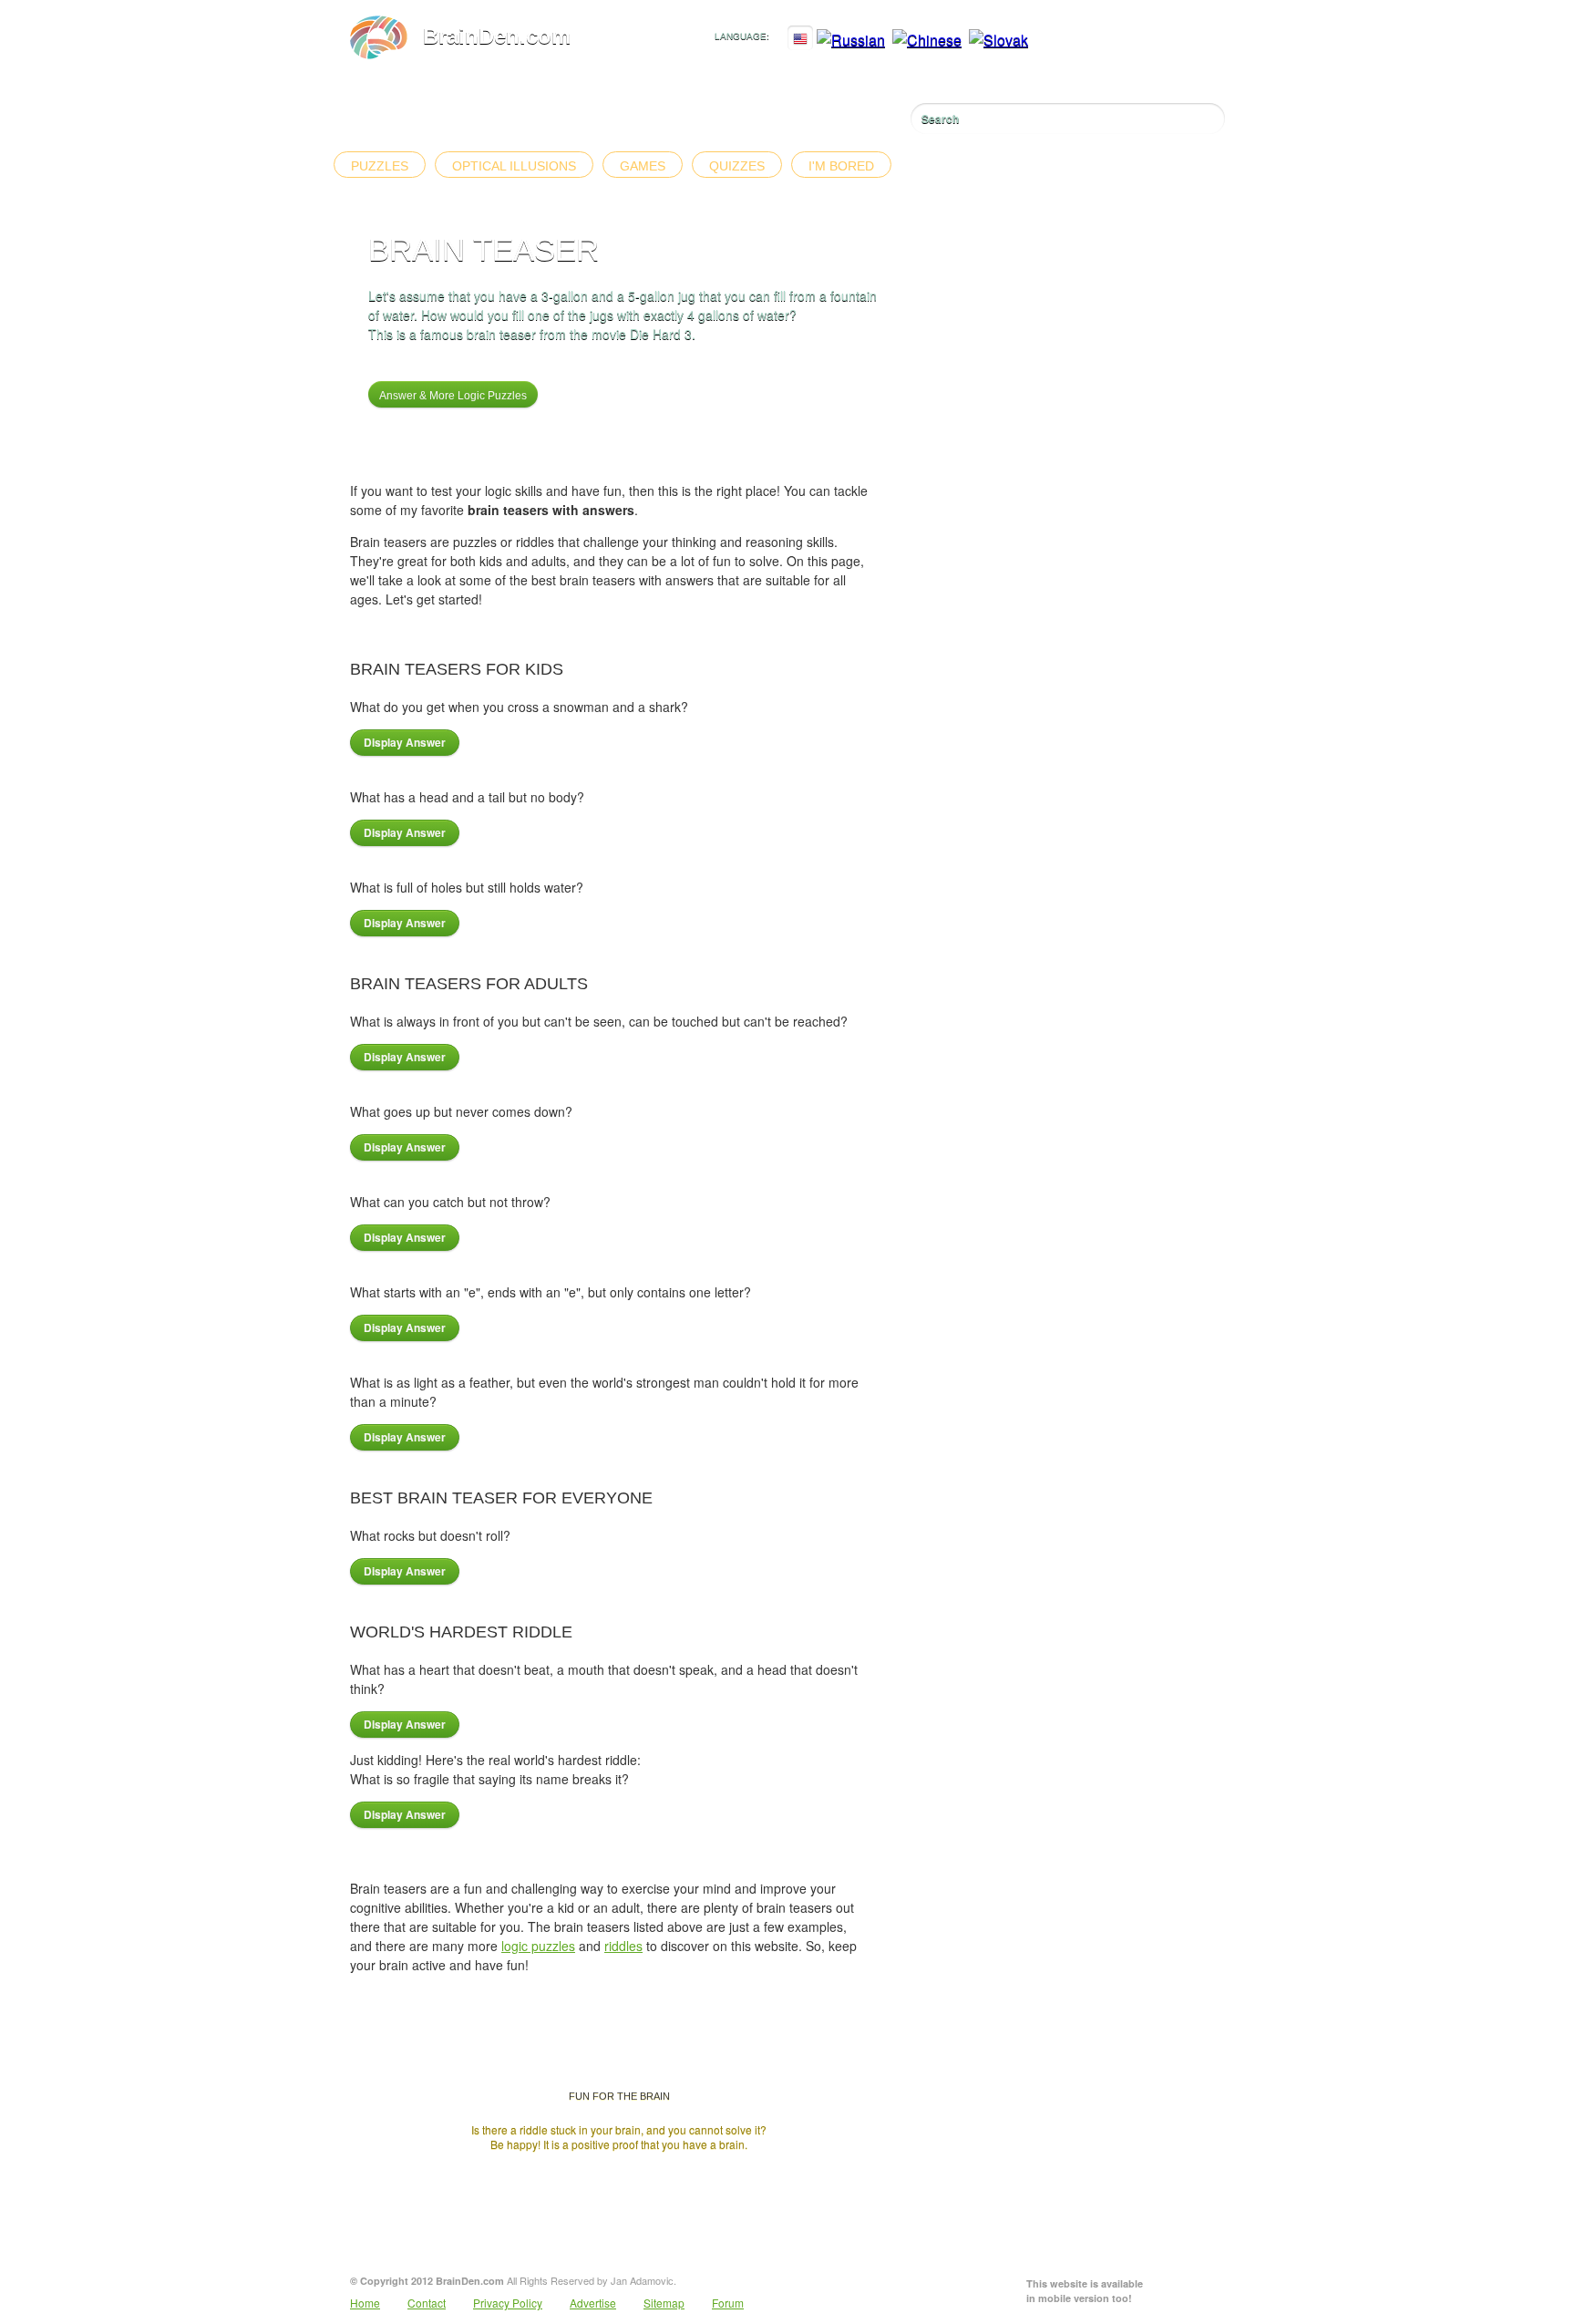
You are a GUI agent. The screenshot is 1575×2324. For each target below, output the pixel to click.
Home (365, 2303)
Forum (728, 2303)
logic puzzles (538, 1946)
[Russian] (851, 40)
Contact (427, 2303)
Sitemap (664, 2303)
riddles (623, 1946)
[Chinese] (927, 40)
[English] (800, 40)
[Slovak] (999, 40)
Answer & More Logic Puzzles (453, 396)
